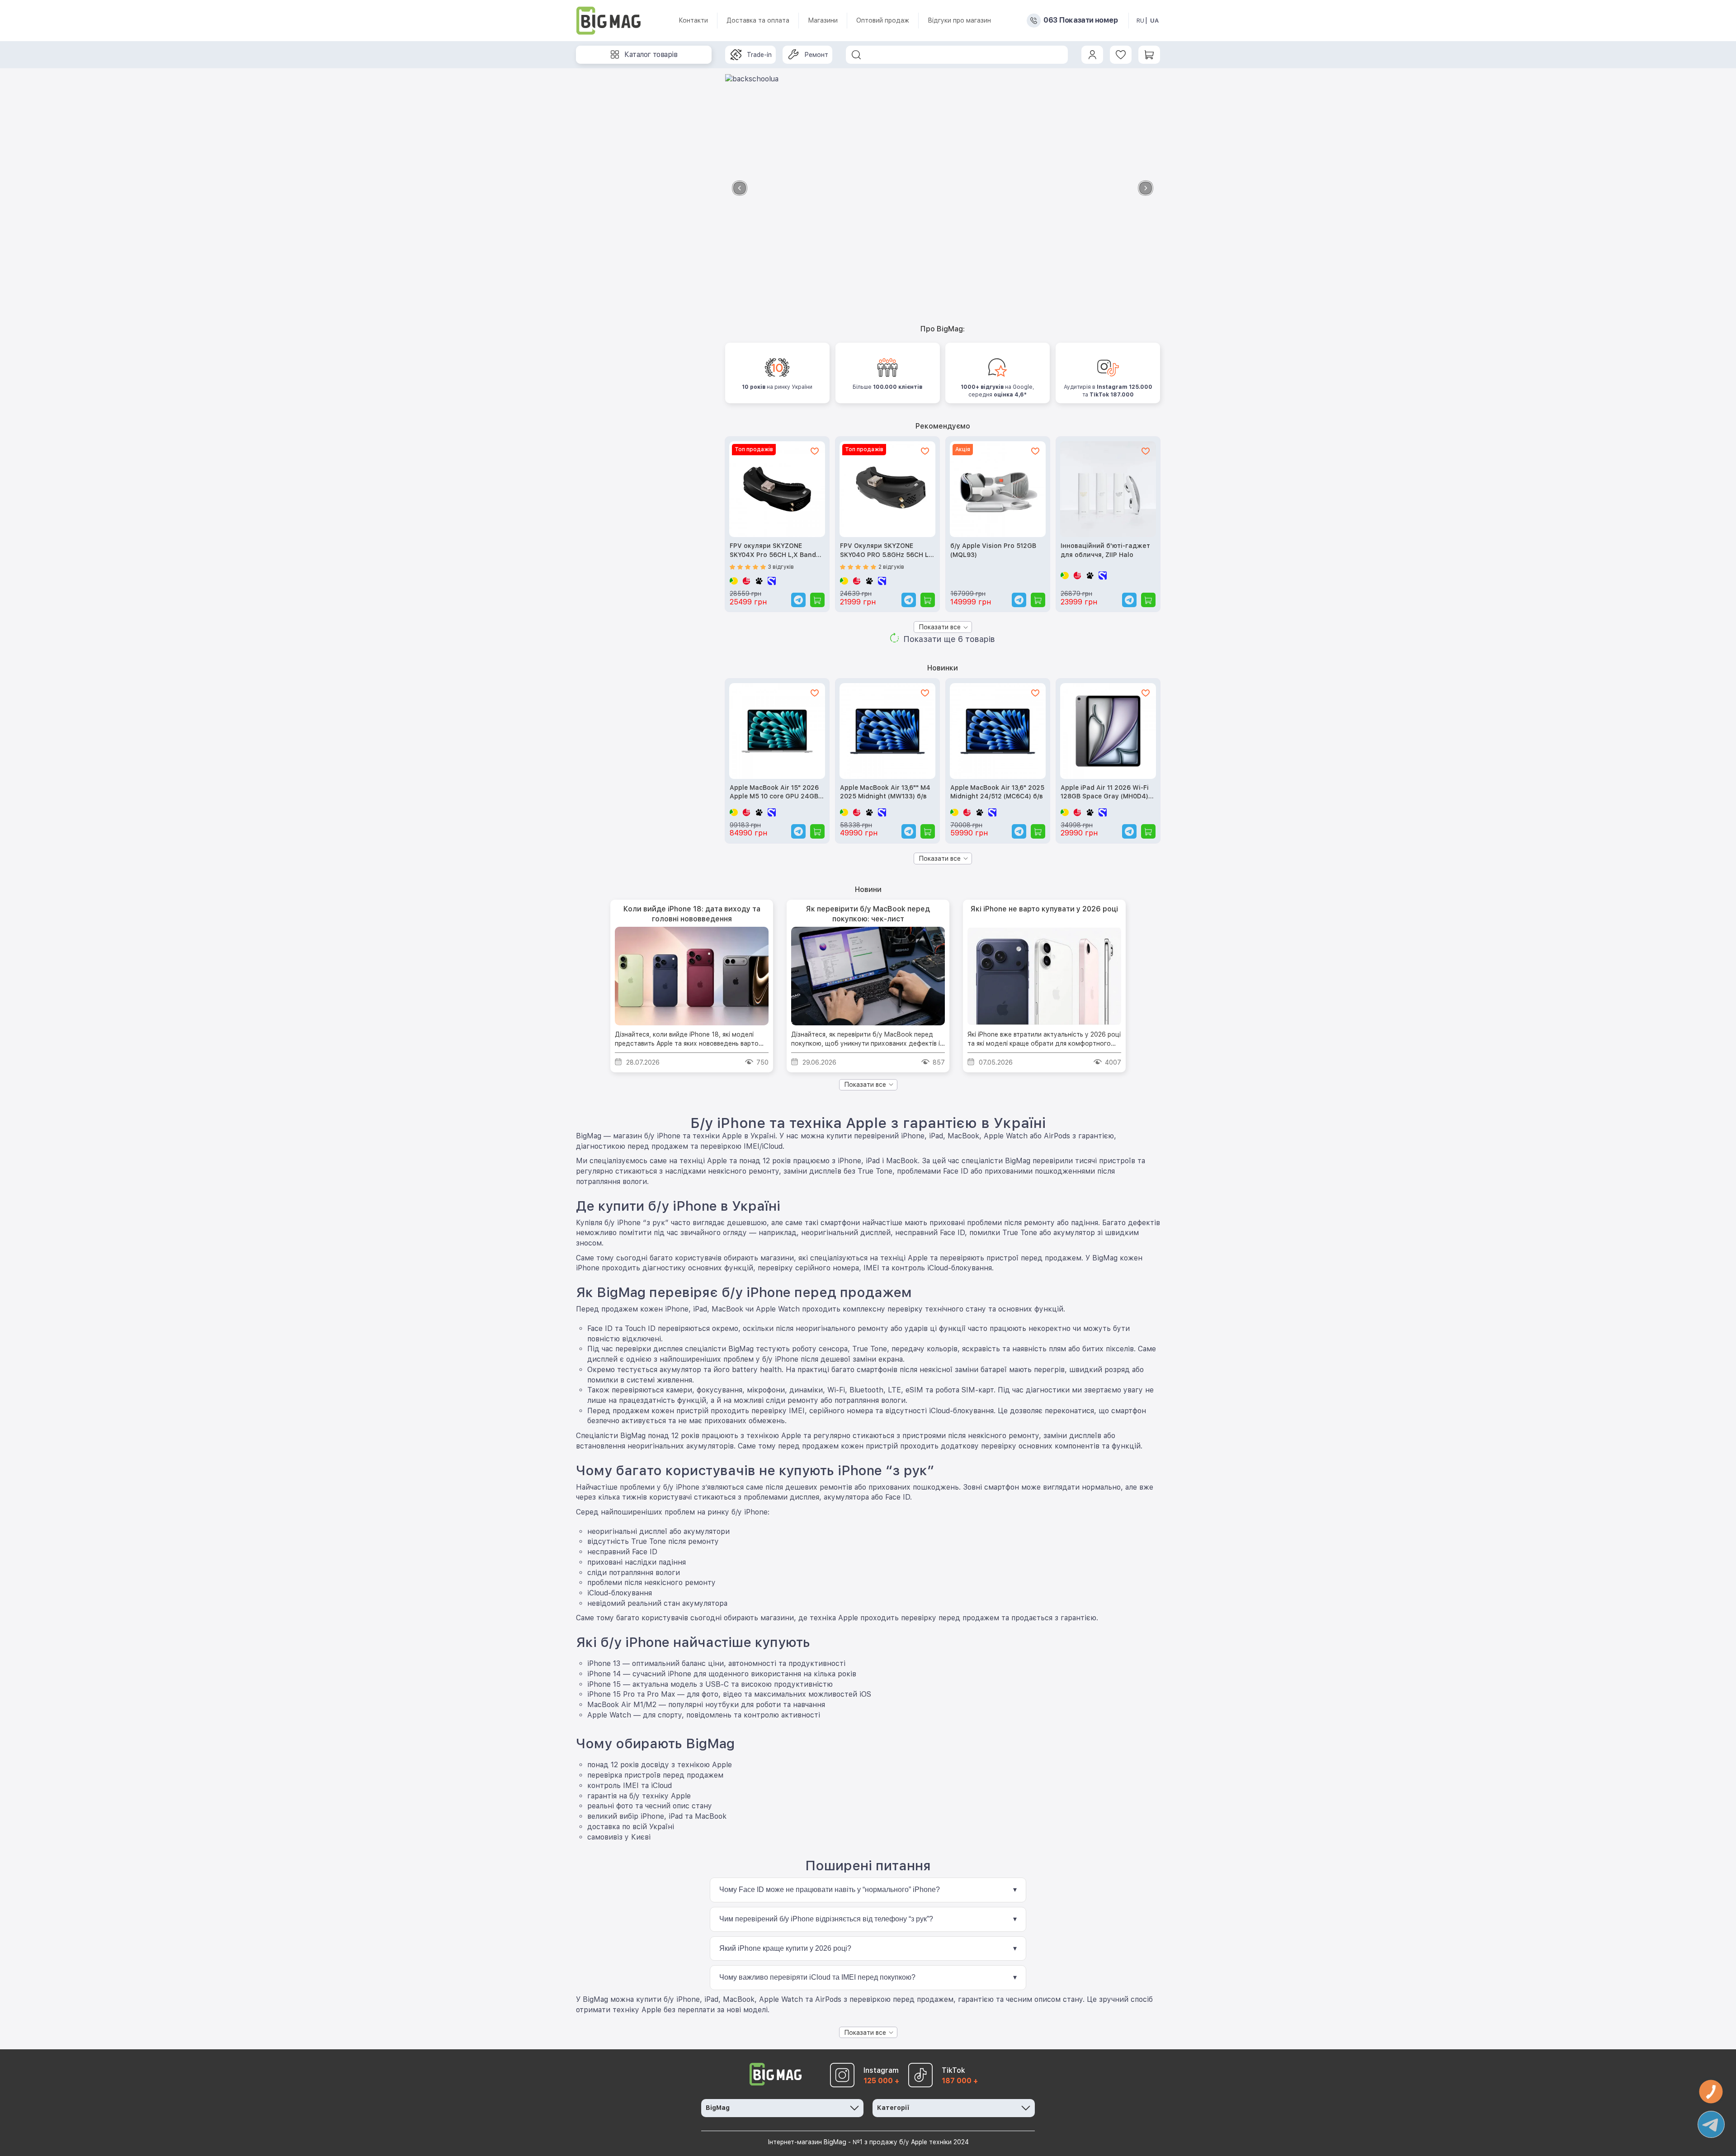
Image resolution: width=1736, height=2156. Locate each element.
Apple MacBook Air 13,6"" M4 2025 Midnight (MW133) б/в (885, 792)
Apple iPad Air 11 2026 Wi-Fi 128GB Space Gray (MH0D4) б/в (1105, 793)
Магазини (823, 20)
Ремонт (816, 55)
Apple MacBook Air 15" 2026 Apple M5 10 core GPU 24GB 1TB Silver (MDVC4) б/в (774, 793)
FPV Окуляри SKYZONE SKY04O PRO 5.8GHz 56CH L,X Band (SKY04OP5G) (887, 551)
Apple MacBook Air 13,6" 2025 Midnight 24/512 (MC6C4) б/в (997, 792)
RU (1140, 21)
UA (1154, 21)
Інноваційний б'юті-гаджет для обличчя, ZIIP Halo (1105, 550)
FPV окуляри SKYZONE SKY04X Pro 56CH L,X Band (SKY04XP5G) (773, 551)
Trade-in (759, 55)
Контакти (693, 20)
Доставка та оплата (758, 20)
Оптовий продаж (883, 20)
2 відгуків (891, 567)
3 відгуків (781, 567)
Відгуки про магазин (959, 20)
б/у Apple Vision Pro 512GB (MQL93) (993, 550)
